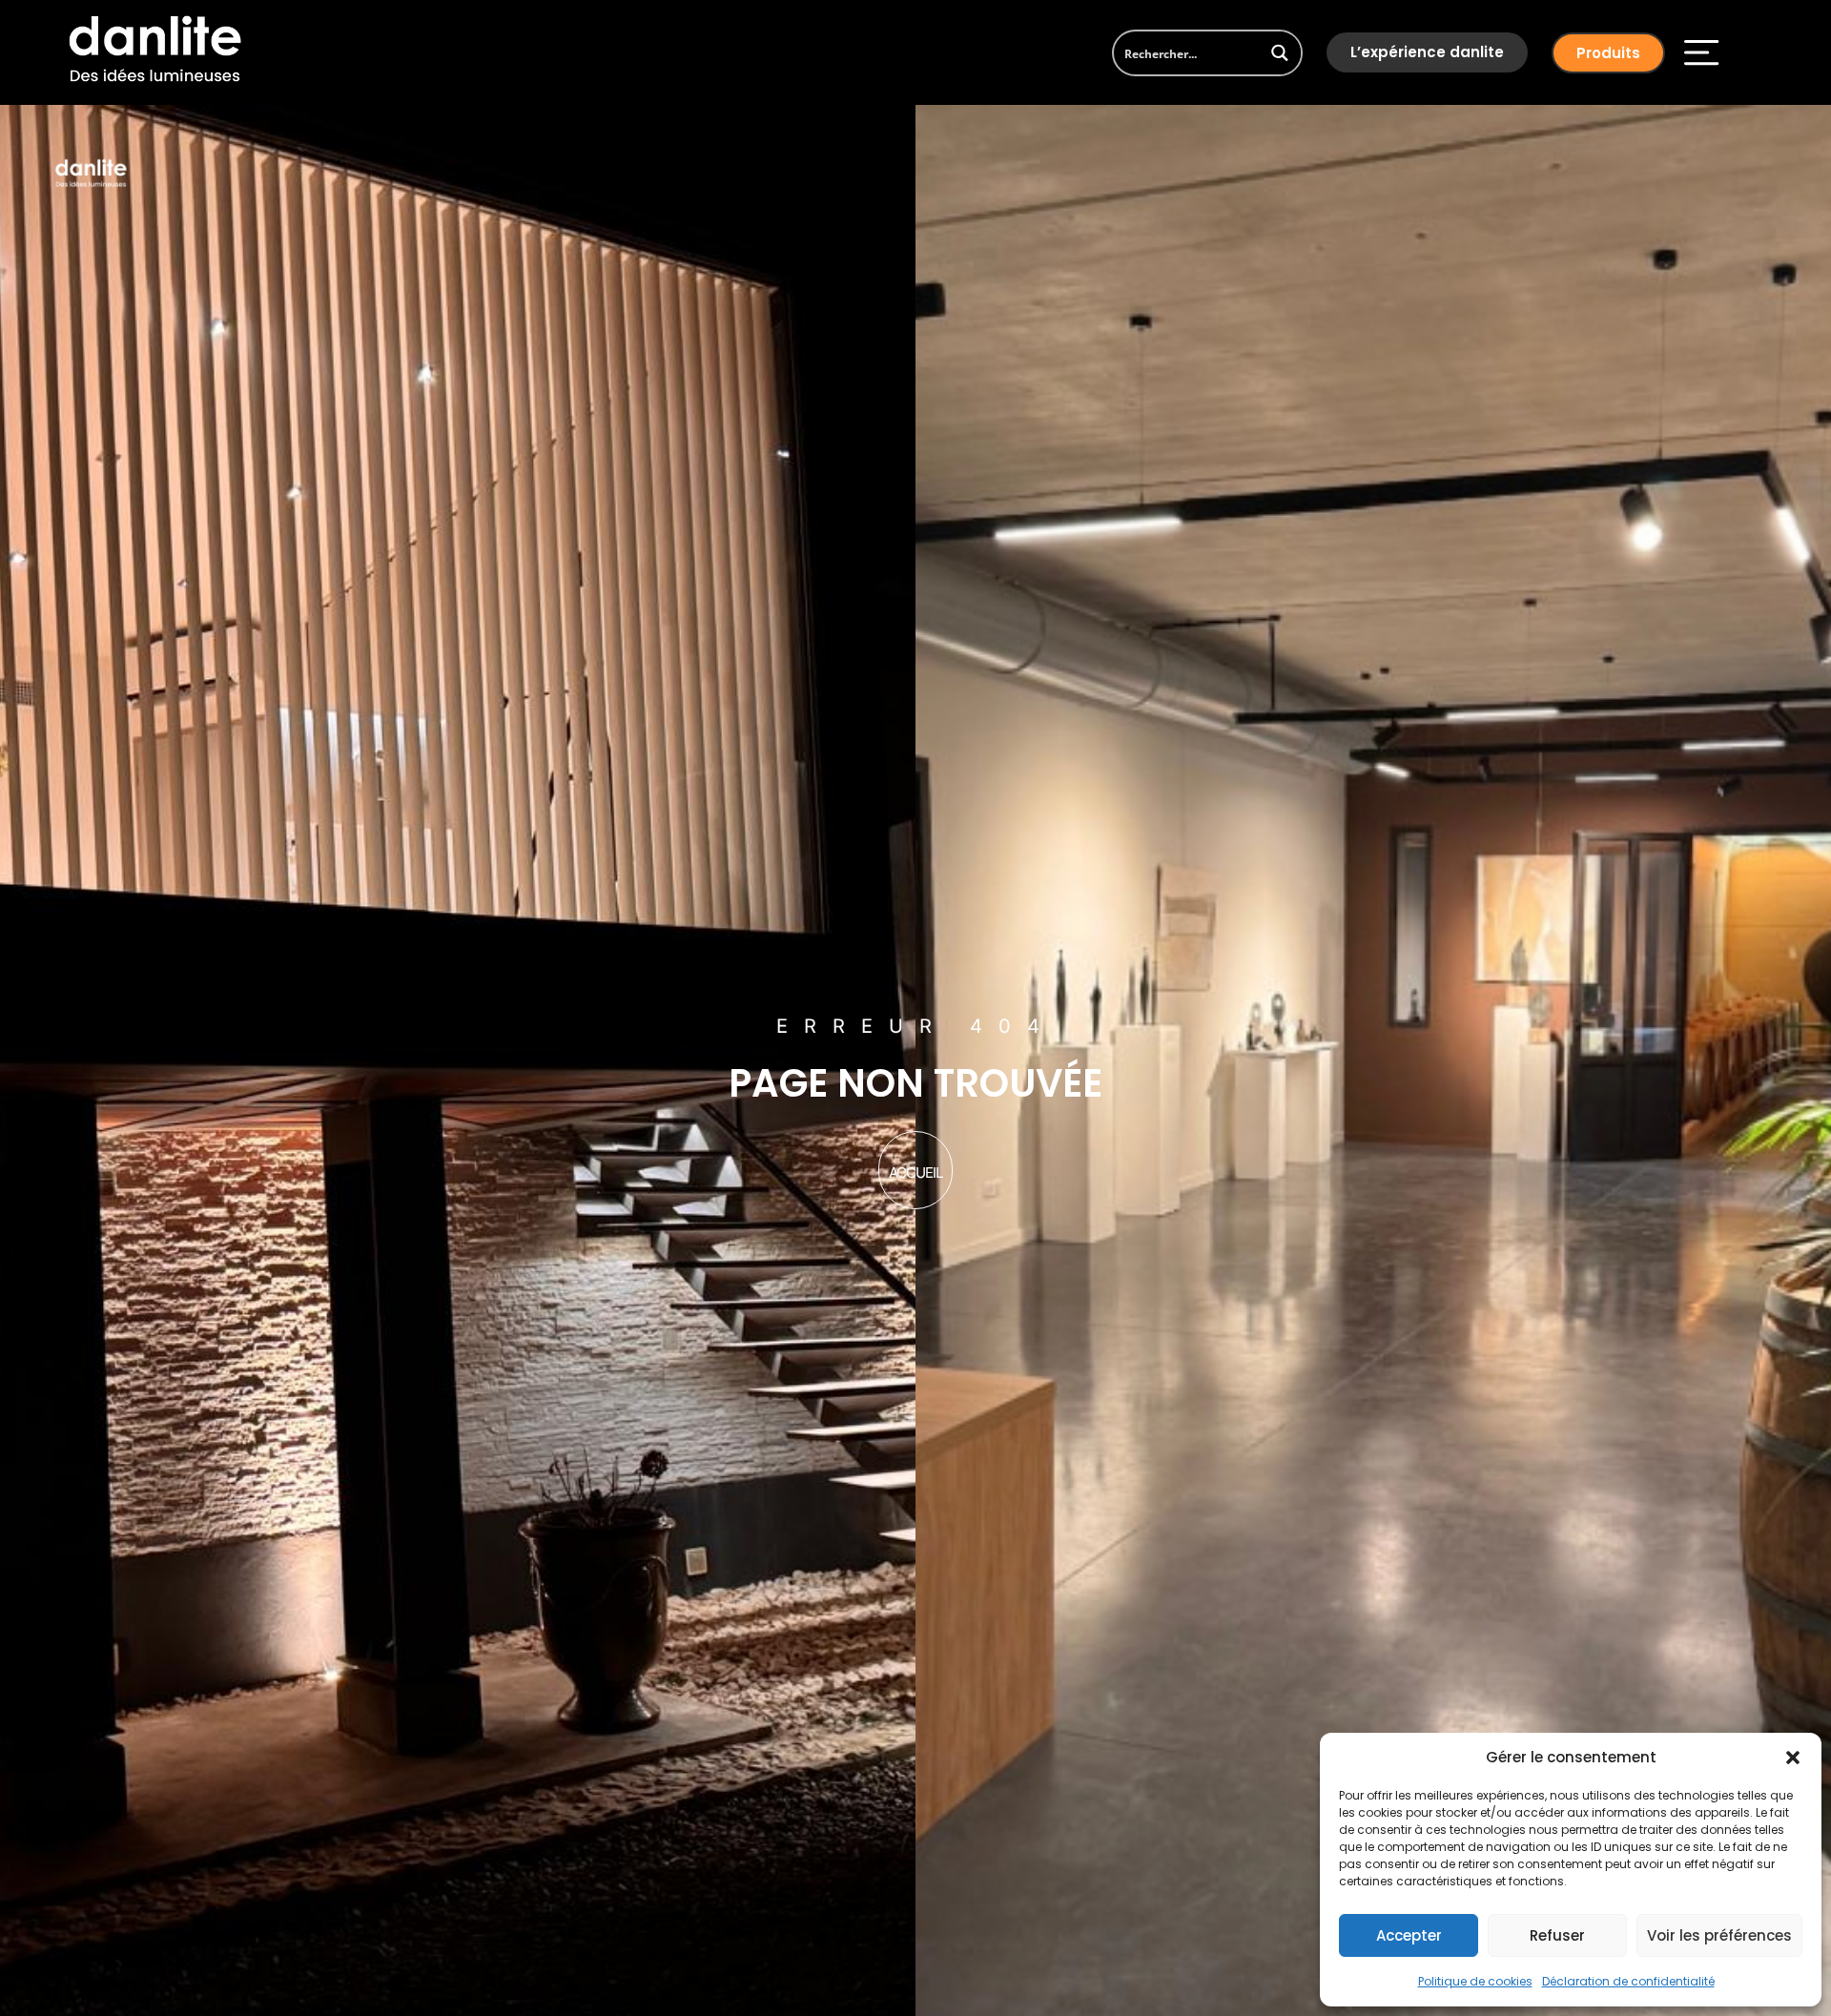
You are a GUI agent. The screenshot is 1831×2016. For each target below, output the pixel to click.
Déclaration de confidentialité (1628, 1981)
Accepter (1409, 1935)
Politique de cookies (1475, 1981)
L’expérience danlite (1427, 52)
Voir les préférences (1719, 1935)
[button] (1793, 1758)
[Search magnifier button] (1279, 53)
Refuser (1557, 1935)
